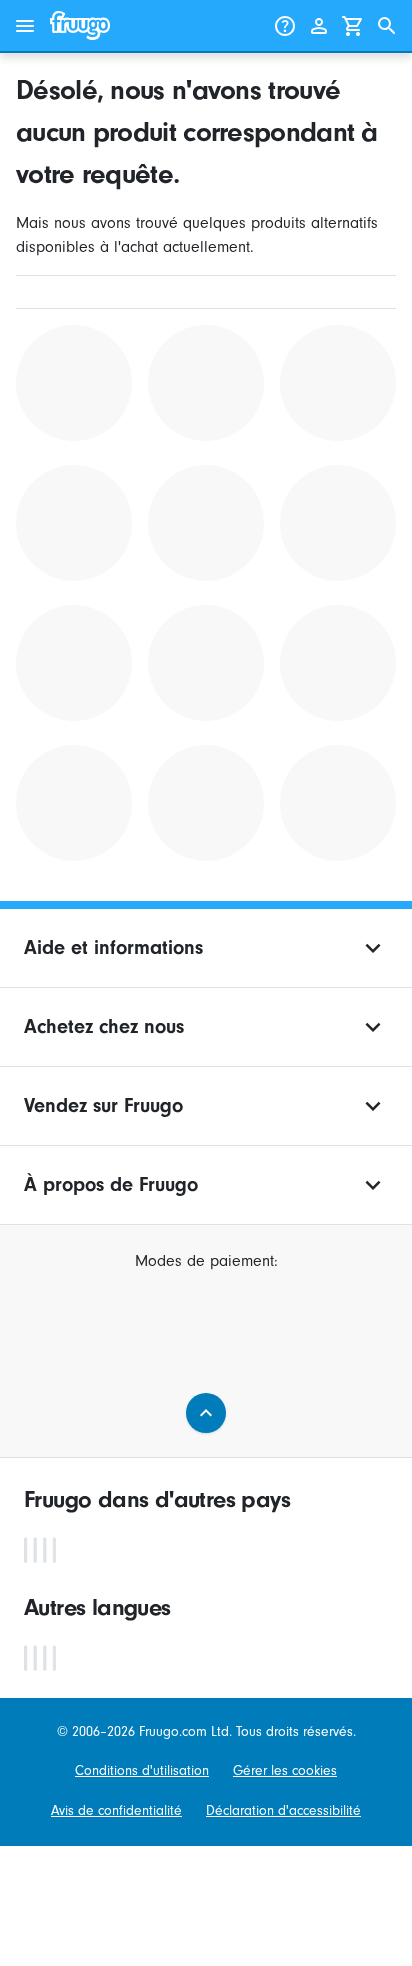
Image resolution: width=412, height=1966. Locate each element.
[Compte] (319, 26)
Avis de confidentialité (116, 1810)
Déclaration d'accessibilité (283, 1810)
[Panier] (353, 26)
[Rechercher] (387, 26)
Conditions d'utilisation (142, 1770)
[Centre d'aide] (285, 26)
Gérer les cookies (285, 1770)
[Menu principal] (25, 26)
